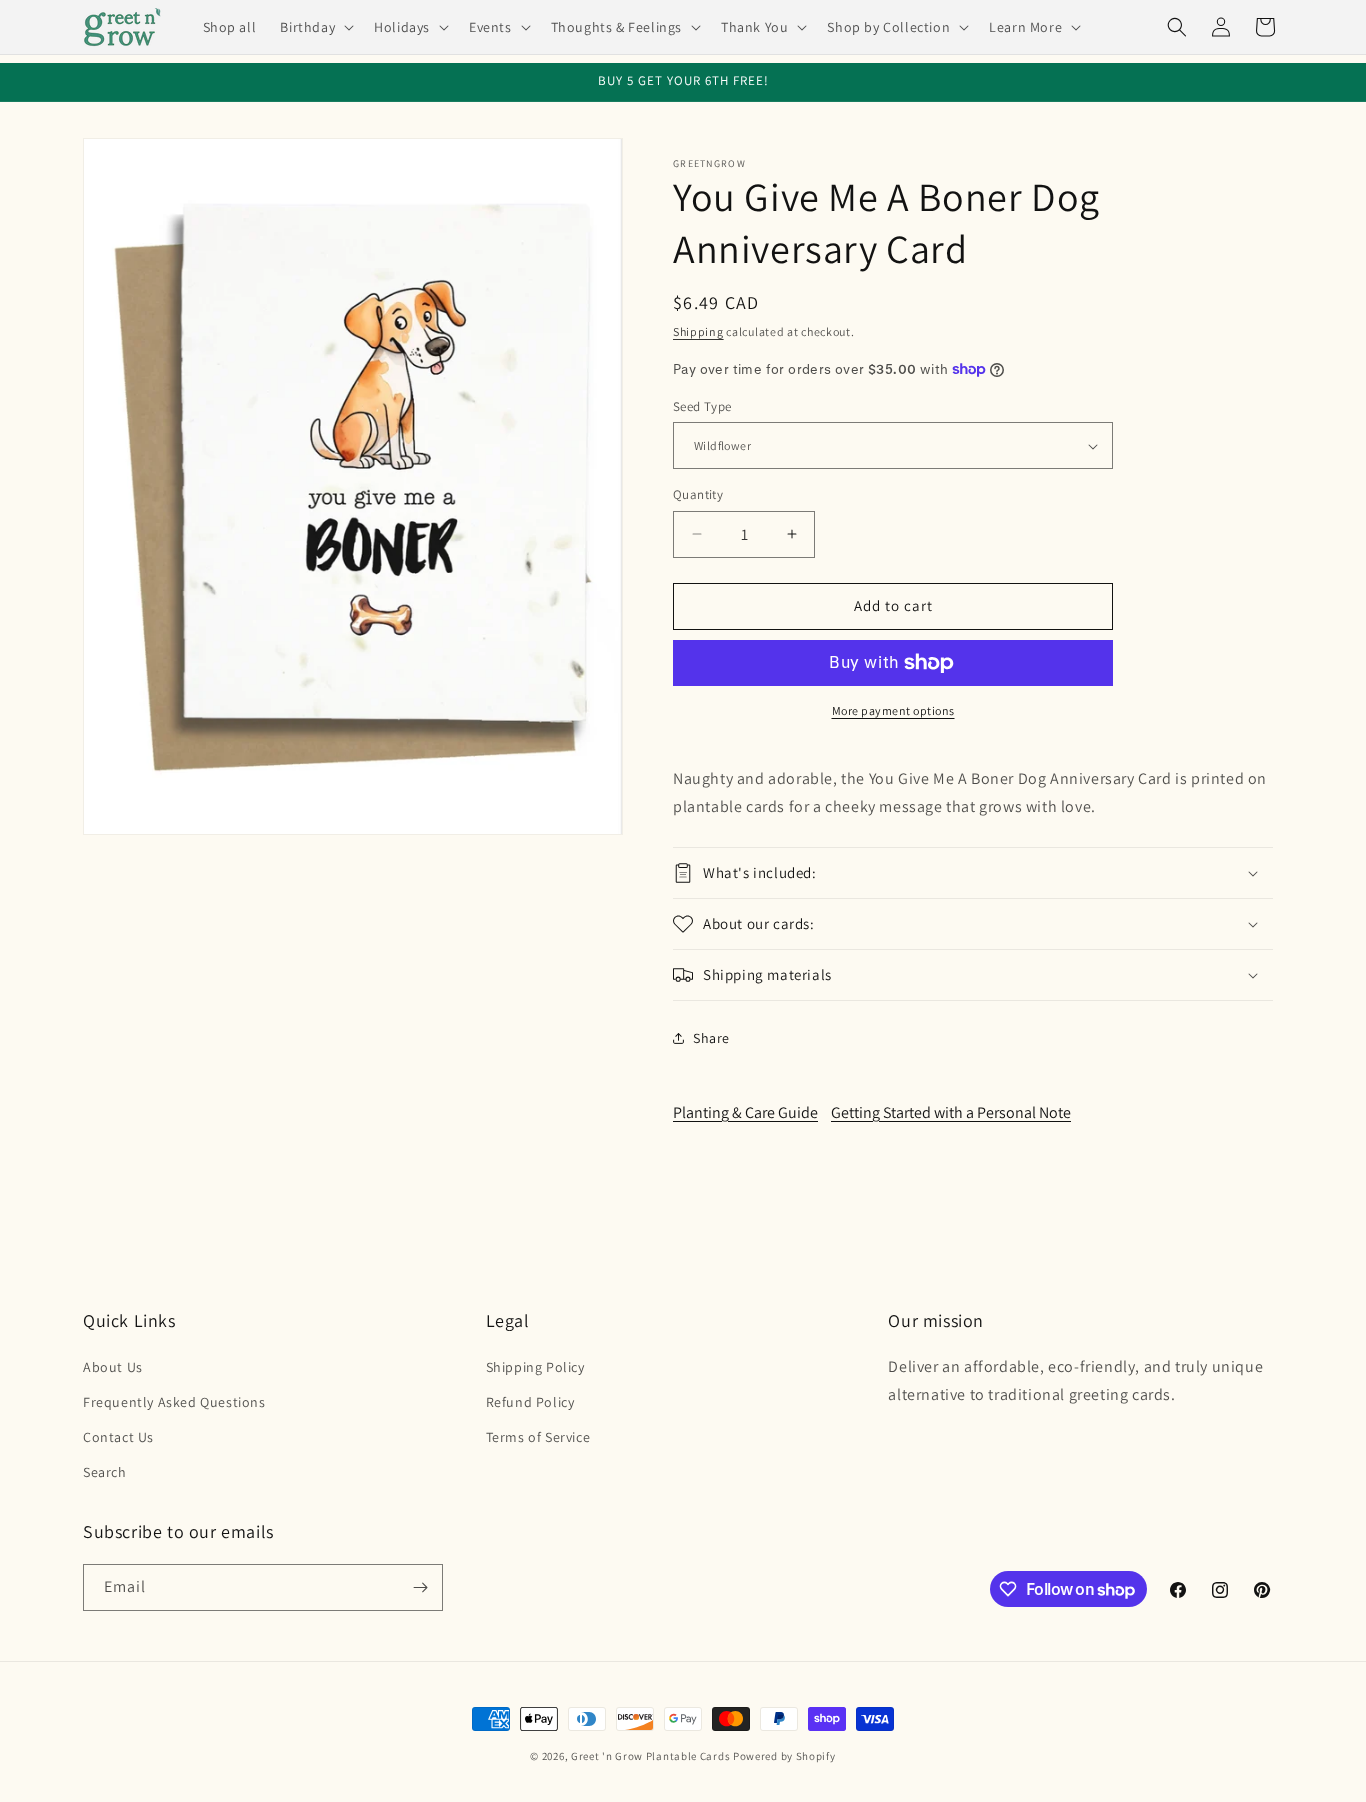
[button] (315, 27)
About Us (113, 1367)
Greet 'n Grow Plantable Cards (650, 1756)
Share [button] (711, 1038)
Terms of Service (538, 1437)
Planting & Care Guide (745, 1112)
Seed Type (702, 406)
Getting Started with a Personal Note (951, 1112)
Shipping (698, 331)
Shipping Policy (535, 1367)
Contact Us (118, 1437)
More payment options (893, 710)
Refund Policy (530, 1402)
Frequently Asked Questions (174, 1402)
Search (105, 1472)
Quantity (698, 494)
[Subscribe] (420, 1587)
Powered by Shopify (784, 1756)
